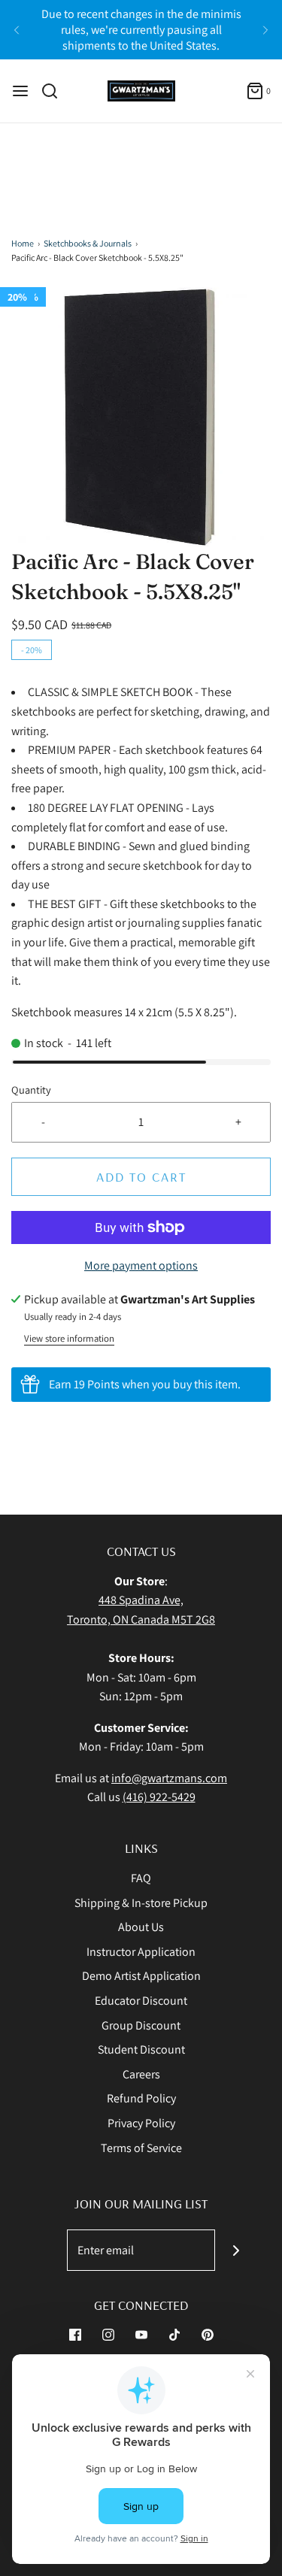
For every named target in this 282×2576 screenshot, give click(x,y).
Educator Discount (141, 2001)
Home (23, 243)
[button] (141, 417)
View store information (69, 1338)
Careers (141, 2074)
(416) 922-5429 (159, 1797)
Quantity (31, 1090)
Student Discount (141, 2049)
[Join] (236, 2250)
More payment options (141, 1265)
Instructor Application (141, 1952)
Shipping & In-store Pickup (141, 1903)
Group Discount (141, 2025)
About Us (141, 1927)
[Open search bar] (55, 91)
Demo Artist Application (141, 1976)
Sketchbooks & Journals (88, 243)
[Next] (265, 30)
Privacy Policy (141, 2123)
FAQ (141, 1878)
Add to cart (141, 1177)
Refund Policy (141, 2098)
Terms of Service (141, 2148)
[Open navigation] (20, 91)
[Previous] (17, 30)
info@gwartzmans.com (169, 1778)
